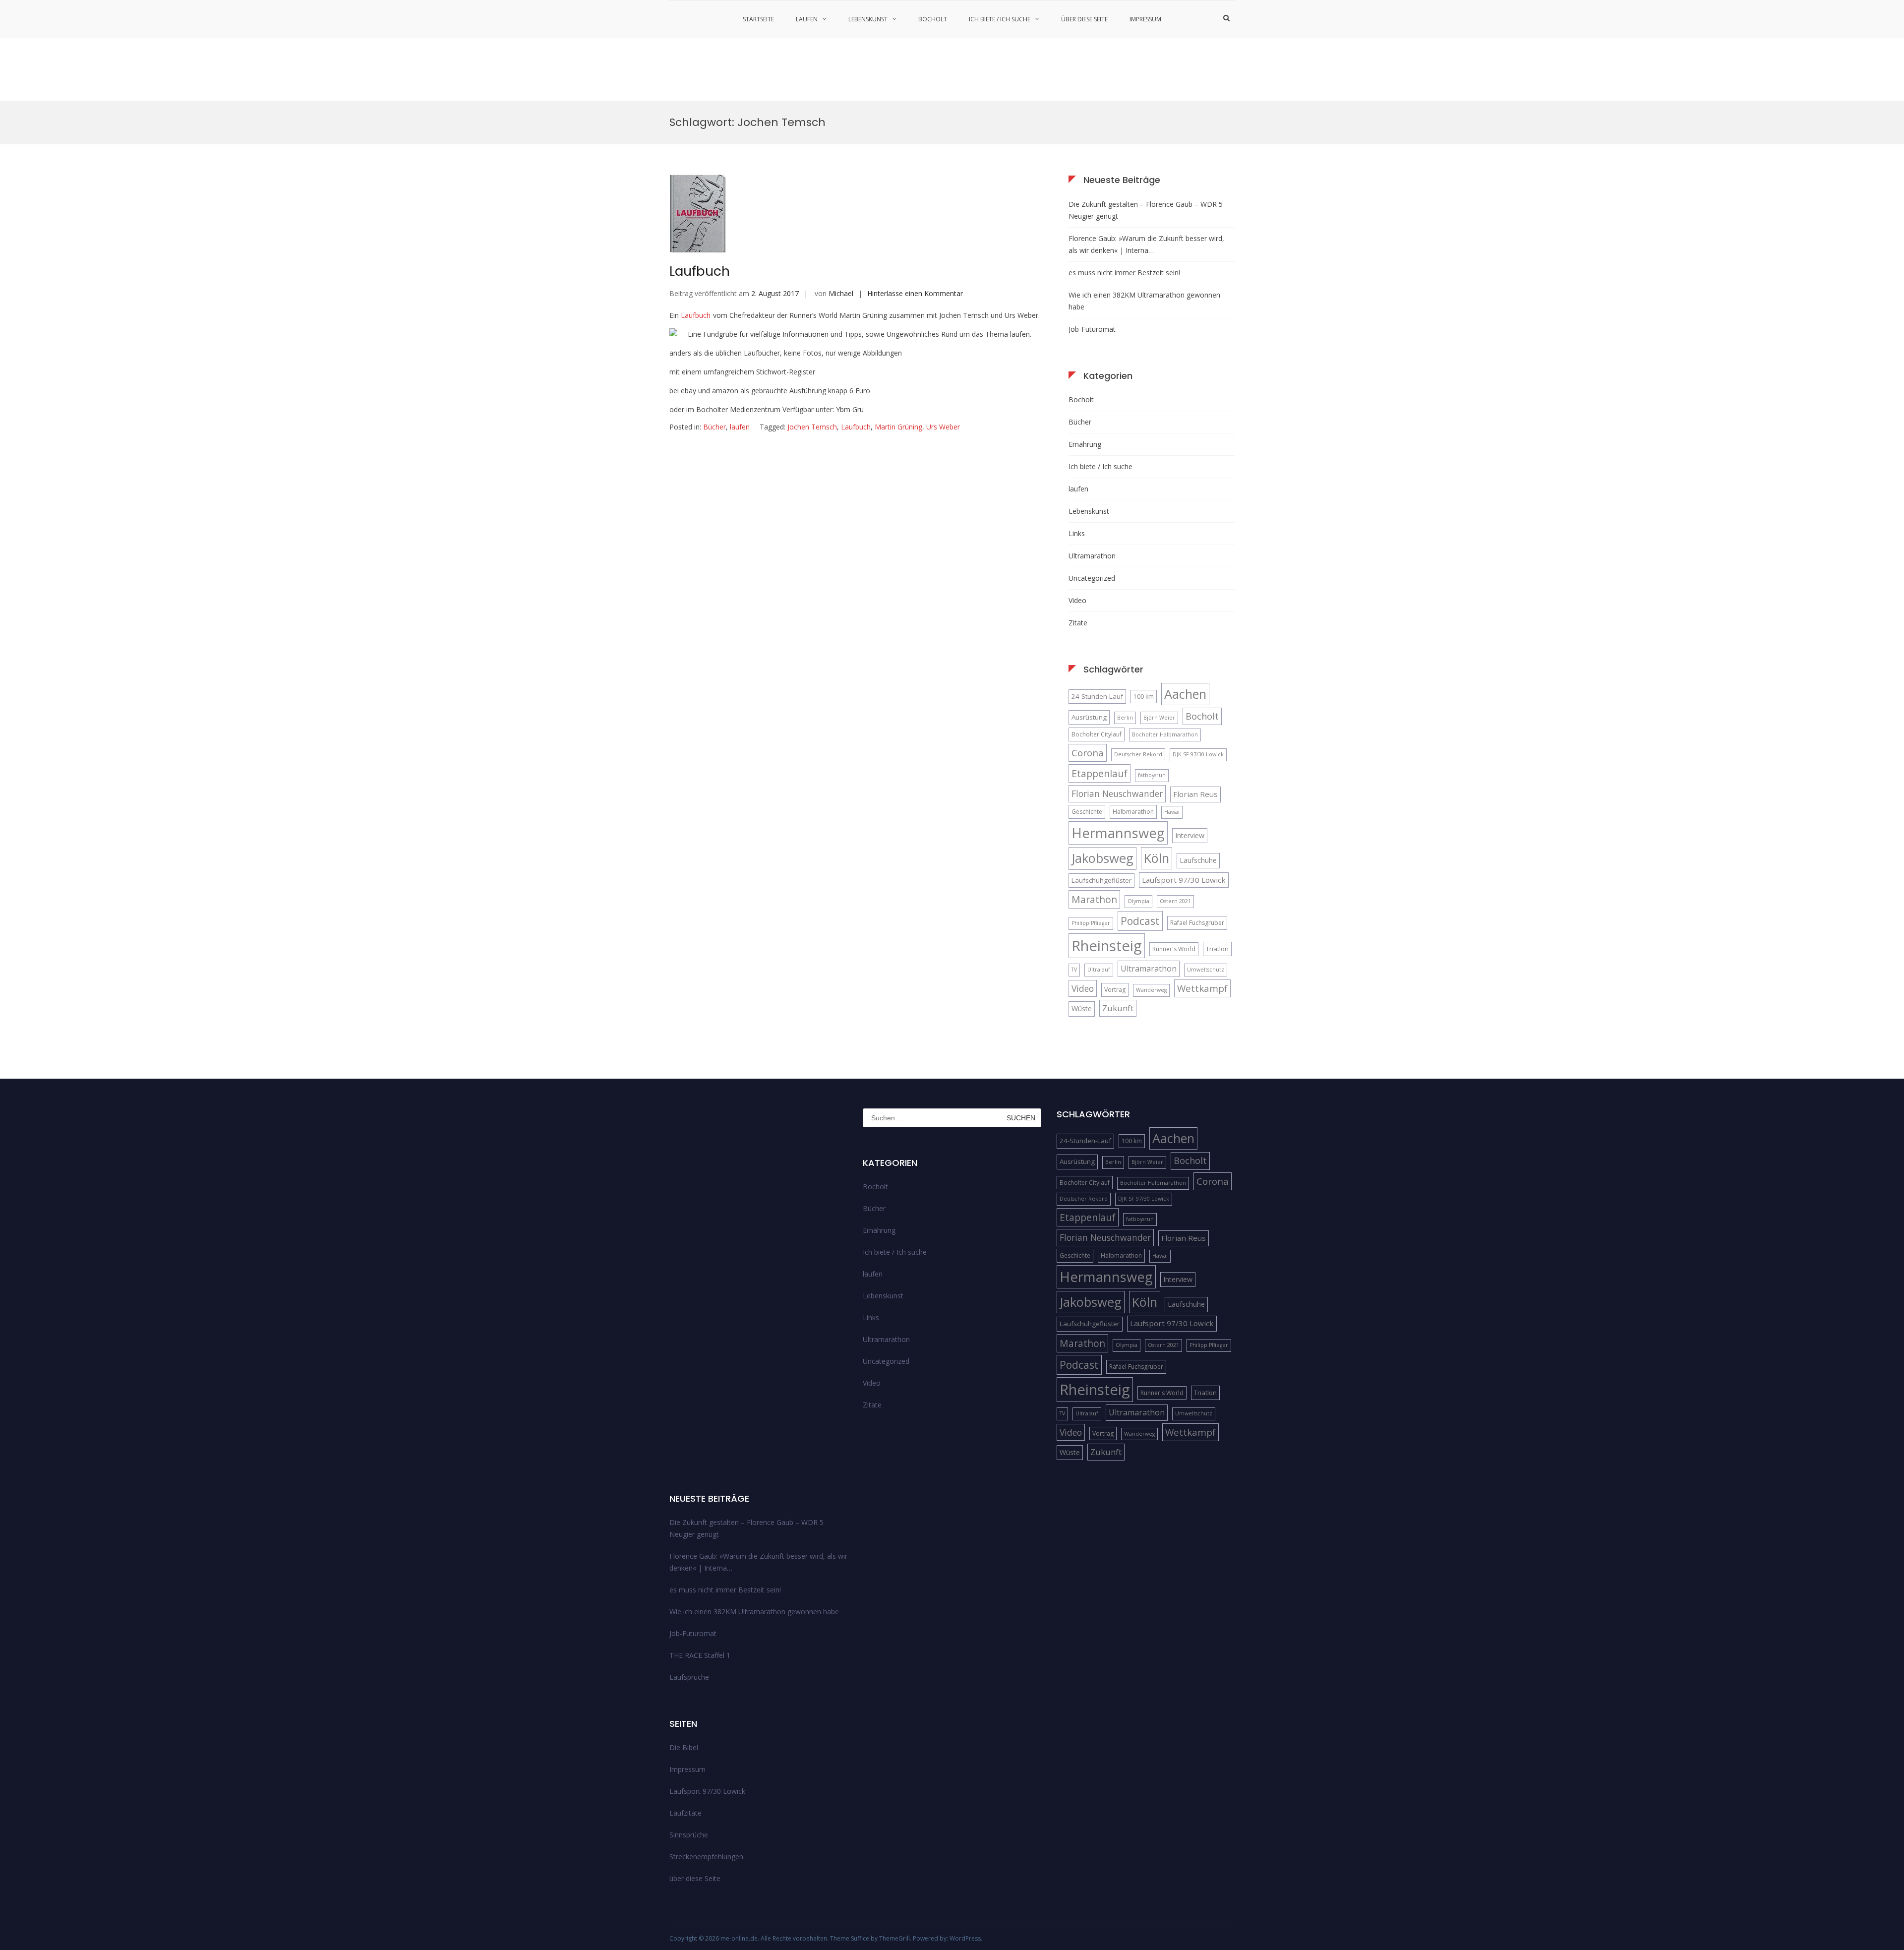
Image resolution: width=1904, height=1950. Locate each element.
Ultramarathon (1092, 556)
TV (1074, 970)
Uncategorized (1092, 578)
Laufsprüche (689, 1677)
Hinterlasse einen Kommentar (915, 293)
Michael (841, 293)
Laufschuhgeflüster (1101, 880)
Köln (1157, 858)
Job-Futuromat (1092, 329)
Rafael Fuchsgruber (1197, 923)
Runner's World (1174, 949)
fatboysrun (1152, 775)
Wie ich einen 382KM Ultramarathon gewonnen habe (1144, 301)
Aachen (1185, 694)
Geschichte (1087, 812)
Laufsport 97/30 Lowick (1184, 880)
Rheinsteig (1107, 946)
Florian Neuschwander (1117, 793)
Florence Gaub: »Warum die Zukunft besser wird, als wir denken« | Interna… (1146, 244)
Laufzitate (685, 1813)
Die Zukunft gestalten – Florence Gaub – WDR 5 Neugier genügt (1146, 210)
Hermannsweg (1118, 833)
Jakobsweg (1102, 858)
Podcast (1140, 921)
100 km (1144, 697)
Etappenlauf (1100, 773)
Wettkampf (1202, 988)
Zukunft (1118, 1008)
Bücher (714, 427)
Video (1077, 600)
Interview (1190, 835)
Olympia (1138, 901)
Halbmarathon (1133, 812)
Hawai (1172, 812)
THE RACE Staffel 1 (700, 1655)
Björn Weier (1159, 718)
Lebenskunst (868, 19)
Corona (1088, 753)
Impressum (1145, 19)
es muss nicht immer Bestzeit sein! (1124, 273)
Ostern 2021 (1175, 901)
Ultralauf (1099, 970)
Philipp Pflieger (1091, 923)
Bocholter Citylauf (1097, 734)
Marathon (1094, 899)
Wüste (1082, 1008)
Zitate (1078, 623)
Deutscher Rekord (1138, 754)
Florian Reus (1195, 794)
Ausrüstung (1089, 717)
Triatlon (1217, 949)
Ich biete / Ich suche (1000, 19)
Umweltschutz (1206, 970)
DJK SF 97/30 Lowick (1198, 754)
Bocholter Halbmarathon (1165, 734)
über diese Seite (1084, 19)
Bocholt (933, 19)
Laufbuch (700, 271)
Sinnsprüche (689, 1835)
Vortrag (1115, 990)
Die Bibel (684, 1747)
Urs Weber (943, 427)
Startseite (758, 19)
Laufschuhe (1198, 860)
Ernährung (1085, 444)
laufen (807, 19)
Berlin (1125, 718)
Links (1077, 533)
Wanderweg (1151, 990)
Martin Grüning (898, 427)
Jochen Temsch (812, 427)
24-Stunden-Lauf (1097, 696)
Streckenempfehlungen (706, 1857)
